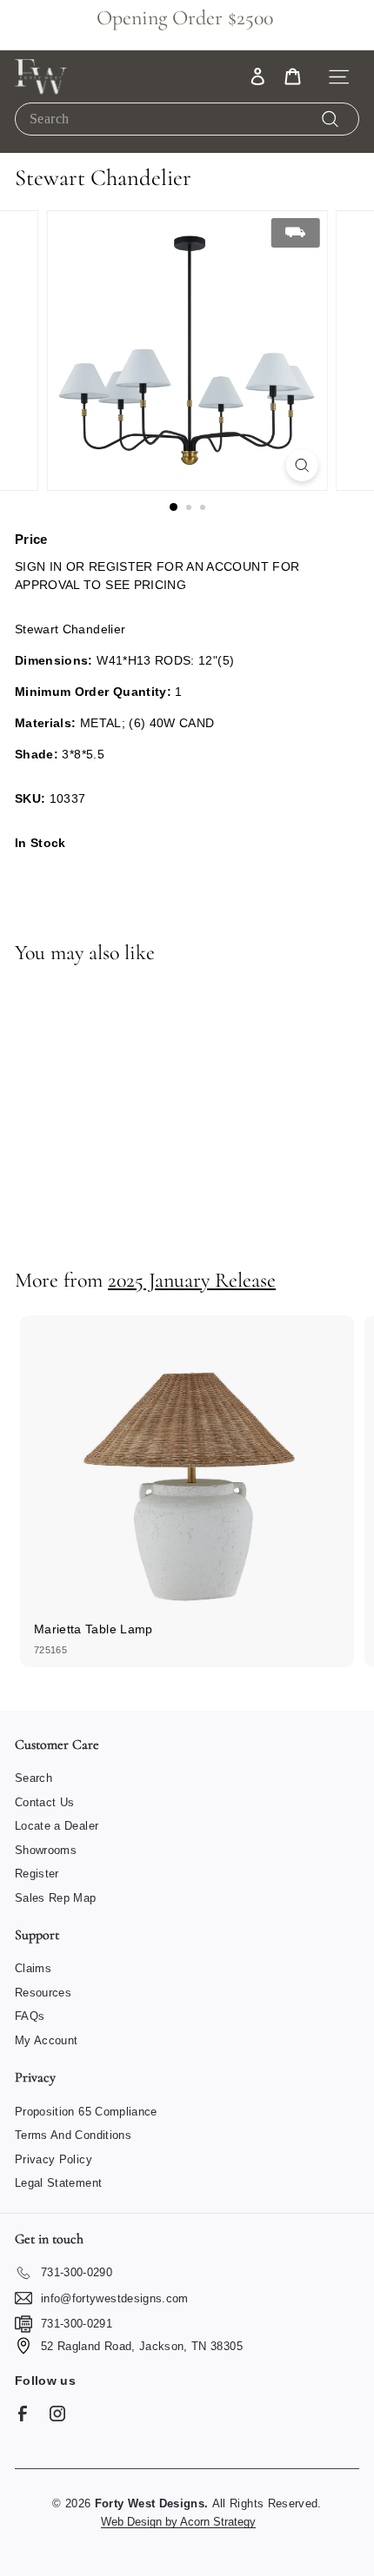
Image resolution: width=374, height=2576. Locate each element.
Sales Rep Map (56, 1898)
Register (37, 1874)
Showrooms (46, 1850)
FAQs (30, 2016)
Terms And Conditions (73, 2135)
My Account (47, 2040)
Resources (43, 1993)
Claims (33, 1968)
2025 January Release (192, 1280)
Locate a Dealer (57, 1826)
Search (33, 1778)
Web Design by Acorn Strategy (178, 2522)
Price (31, 539)
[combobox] (187, 119)
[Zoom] (301, 465)
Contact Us (45, 1802)
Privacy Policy (53, 2159)
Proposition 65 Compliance (86, 2112)
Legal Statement (58, 2183)
